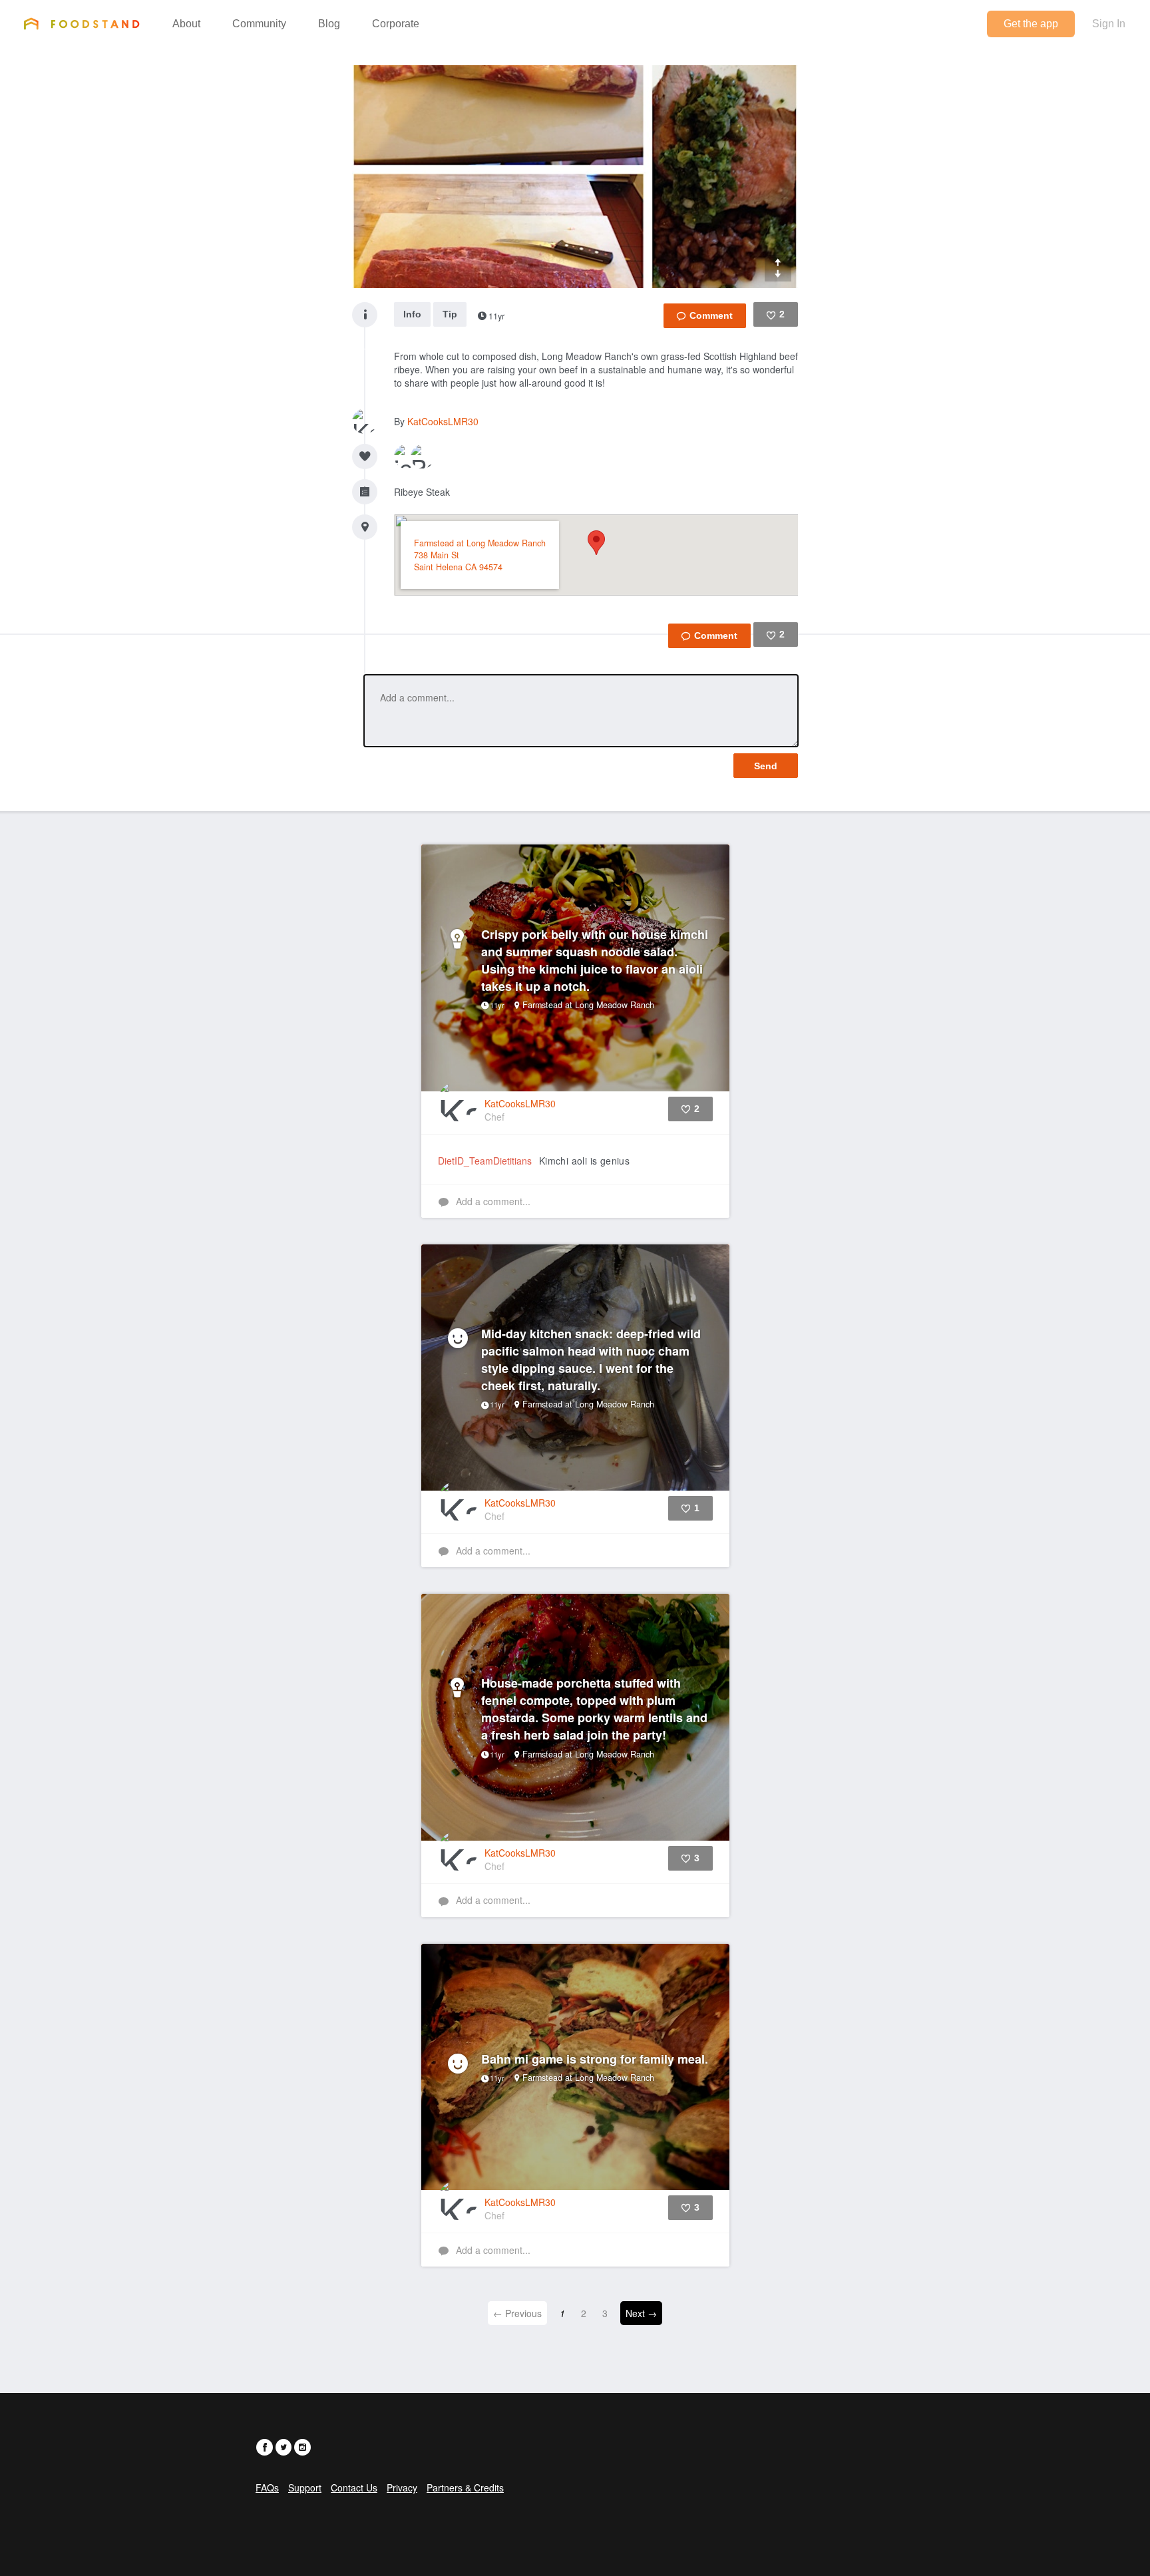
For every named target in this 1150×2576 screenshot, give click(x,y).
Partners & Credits (465, 2487)
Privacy (402, 2487)
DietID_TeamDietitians (485, 1161)
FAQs (267, 2487)
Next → (641, 2313)
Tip (450, 314)
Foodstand (82, 23)
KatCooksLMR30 (443, 421)
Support (305, 2487)
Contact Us (354, 2487)
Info (412, 314)
